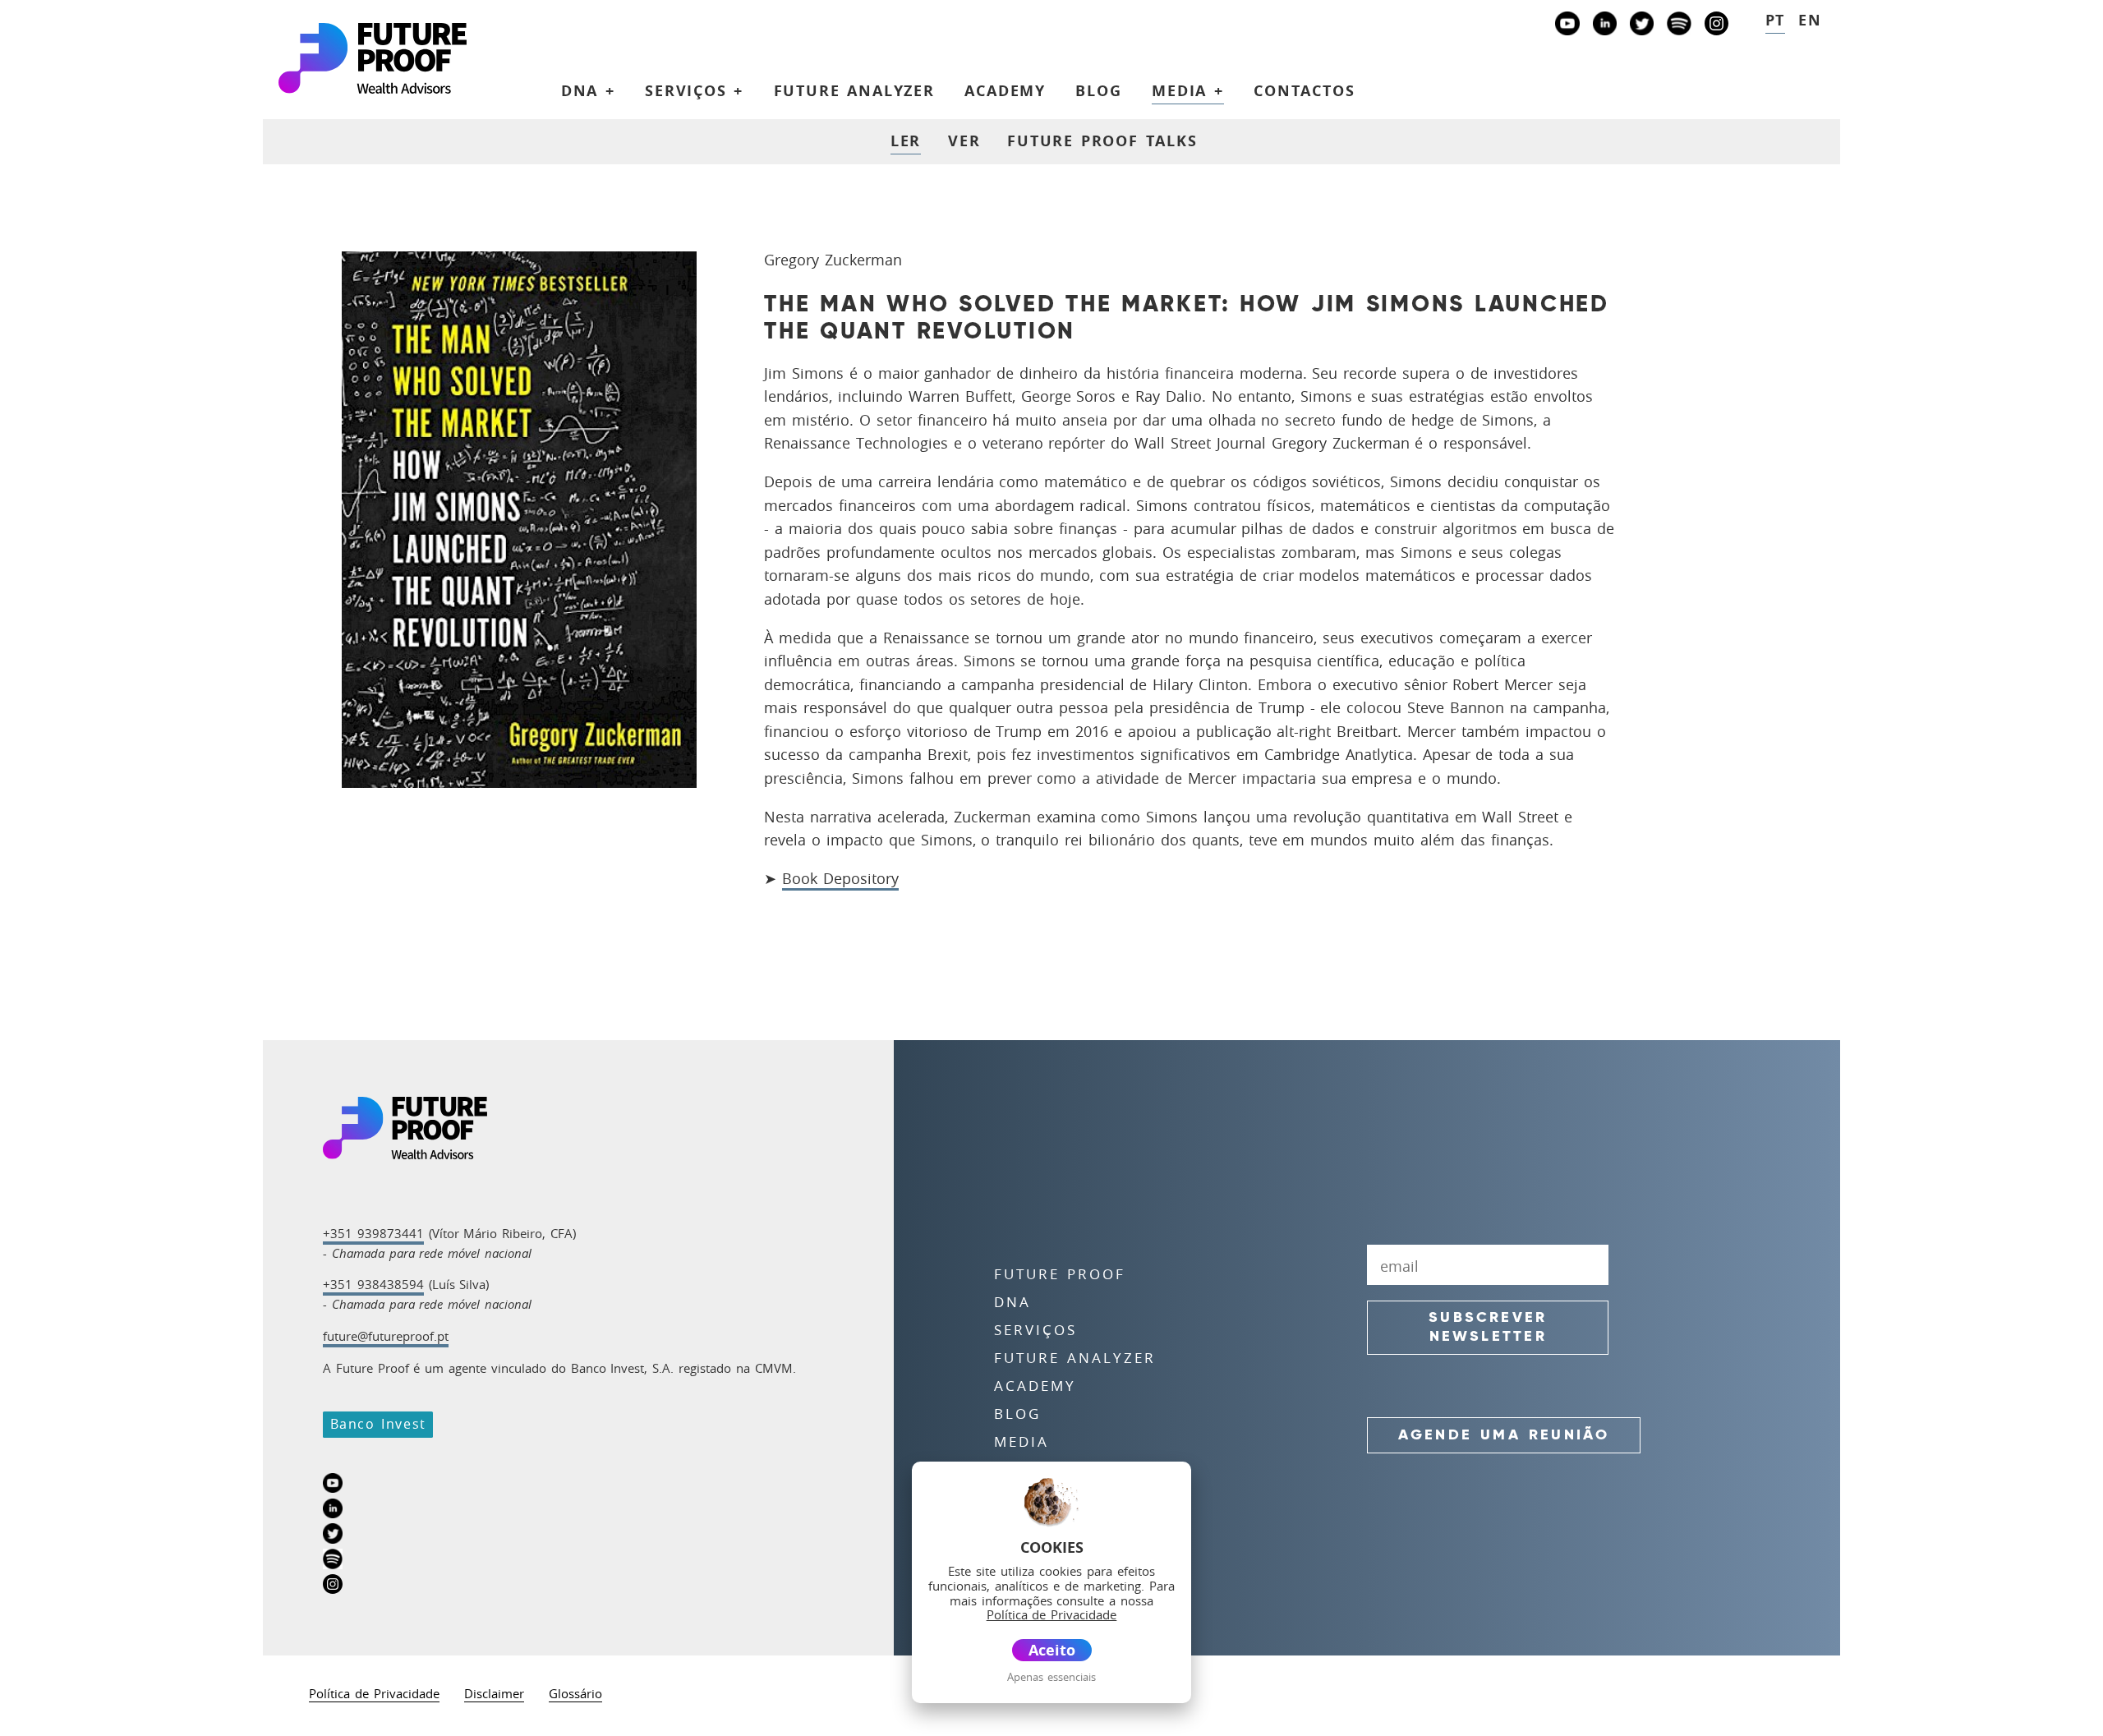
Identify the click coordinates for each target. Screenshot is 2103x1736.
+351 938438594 (373, 1284)
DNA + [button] (588, 90)
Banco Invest (378, 1424)
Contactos (1305, 90)
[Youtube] (1567, 27)
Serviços (1035, 1330)
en (1810, 20)
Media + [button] (1188, 90)
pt (1776, 20)
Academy (1005, 90)
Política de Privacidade (374, 1695)
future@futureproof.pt (386, 1336)
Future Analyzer (854, 90)
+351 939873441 (373, 1233)
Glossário (575, 1695)
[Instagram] (1716, 27)
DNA (1012, 1302)
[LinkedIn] (1605, 27)
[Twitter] (1642, 27)
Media (1022, 1442)
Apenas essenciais (1051, 1677)
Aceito (1052, 1650)
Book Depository (840, 878)
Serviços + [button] (694, 90)
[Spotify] (1679, 27)
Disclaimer (494, 1695)
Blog (1098, 90)
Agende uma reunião (1504, 1435)
